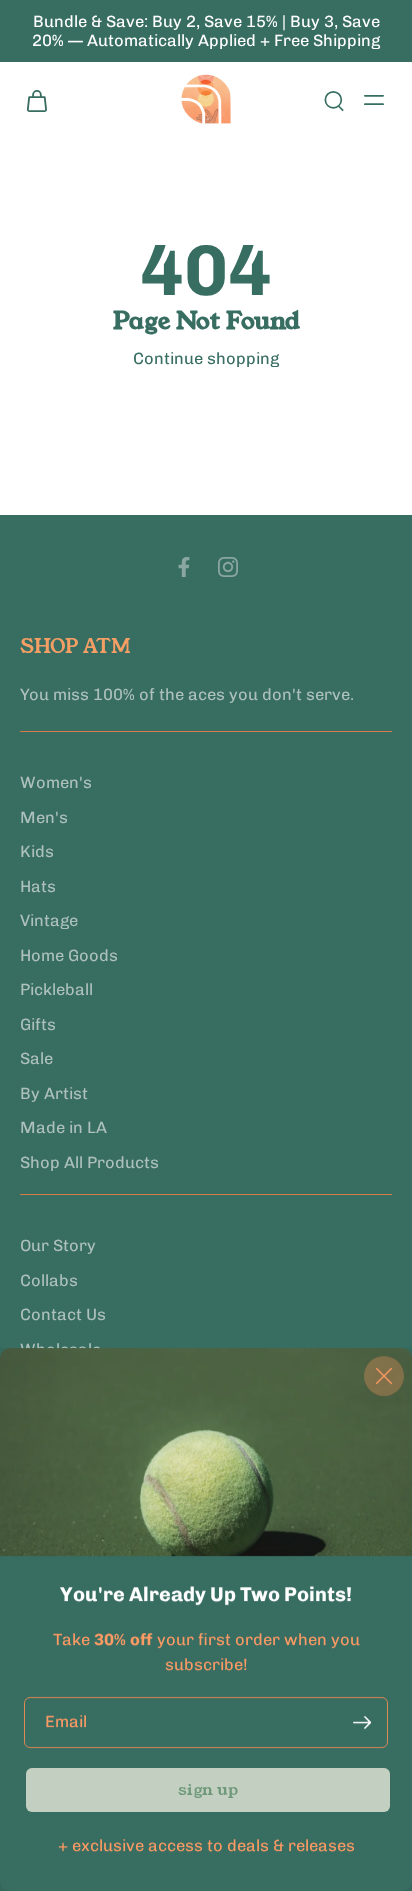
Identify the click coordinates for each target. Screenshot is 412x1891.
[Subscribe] (362, 1722)
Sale (36, 1058)
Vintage (49, 920)
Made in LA (63, 1127)
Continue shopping (206, 358)
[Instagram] (228, 567)
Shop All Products (89, 1162)
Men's (44, 817)
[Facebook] (184, 567)
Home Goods (69, 955)
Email (66, 1721)
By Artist (54, 1093)
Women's (56, 782)
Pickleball (56, 989)
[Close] (384, 1376)
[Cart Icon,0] (42, 100)
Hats (38, 886)
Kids (37, 851)
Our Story (58, 1245)
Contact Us (63, 1315)
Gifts (38, 1024)
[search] (334, 100)
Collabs (49, 1280)
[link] (208, 1790)
